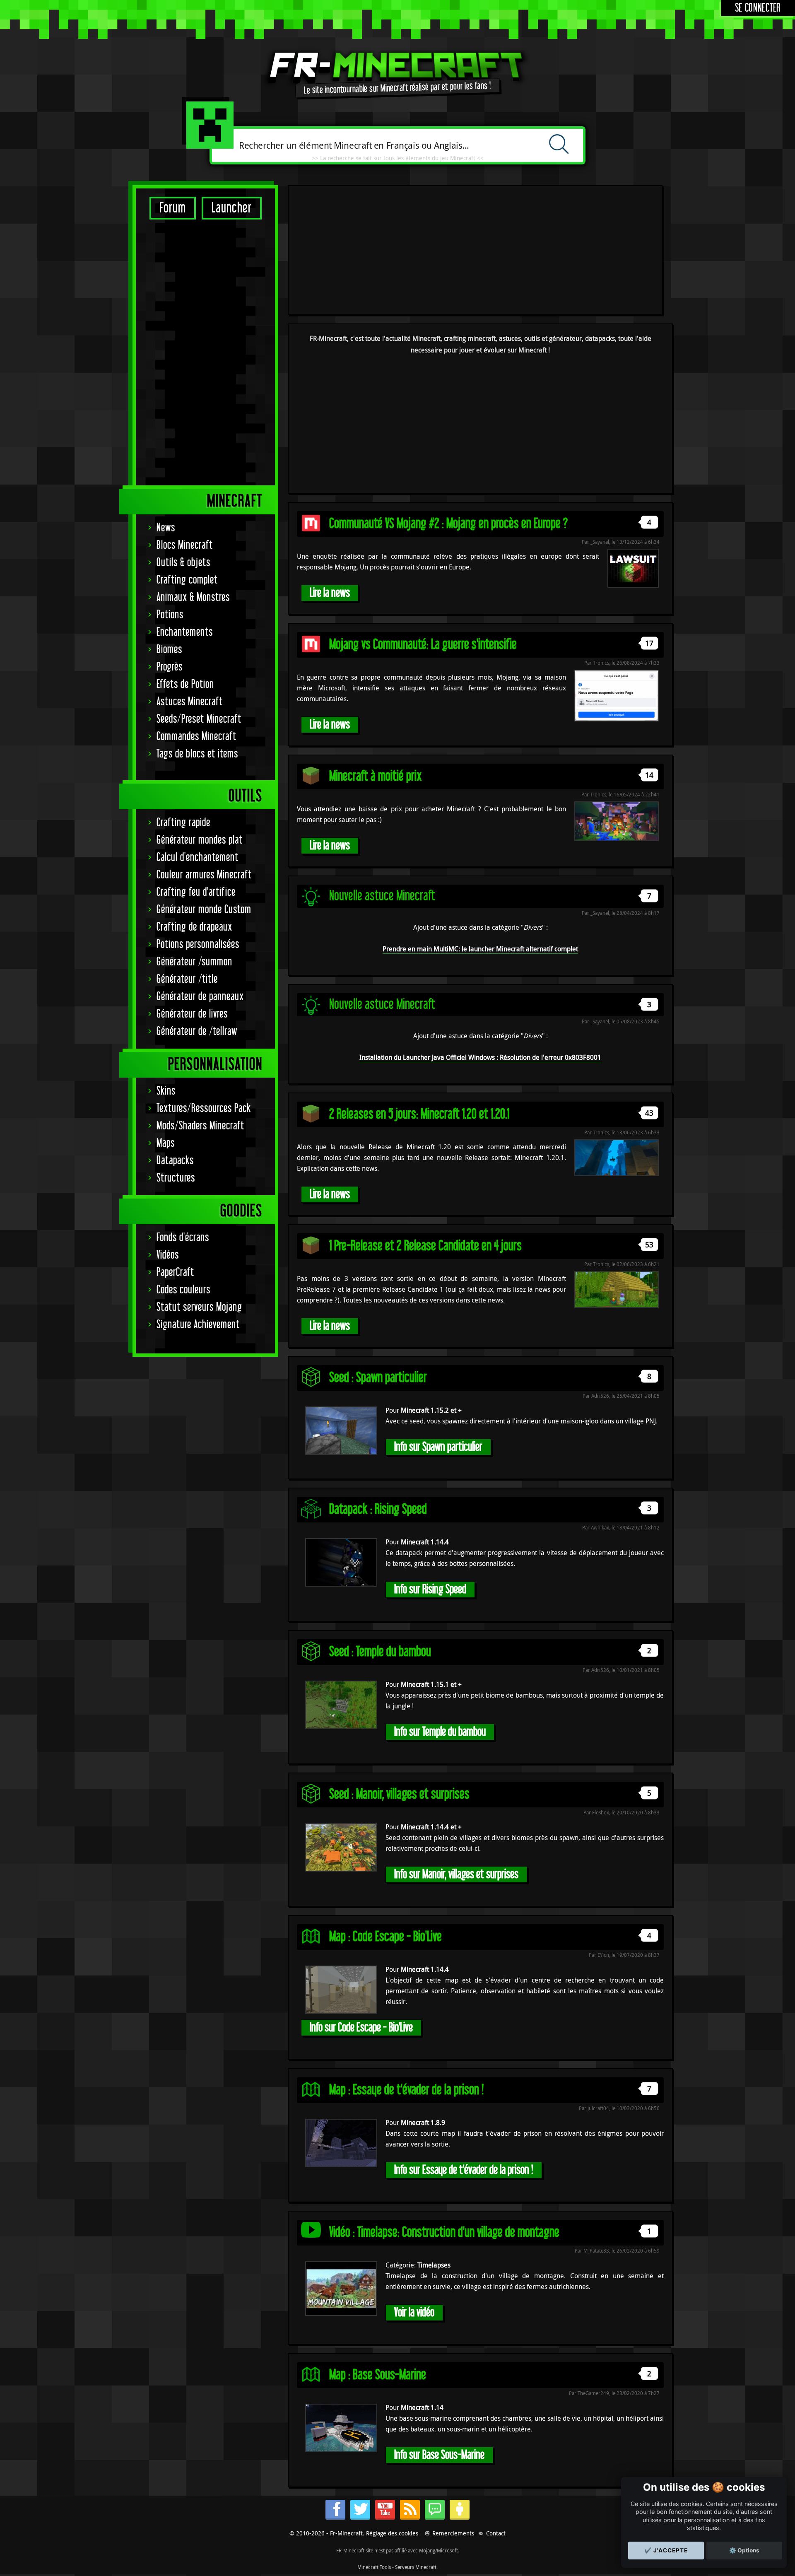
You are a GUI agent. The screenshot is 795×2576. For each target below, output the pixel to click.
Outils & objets (183, 563)
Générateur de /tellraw (197, 1031)
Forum (173, 208)
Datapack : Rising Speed (378, 1509)
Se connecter (758, 8)
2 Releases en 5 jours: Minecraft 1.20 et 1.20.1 (419, 1114)
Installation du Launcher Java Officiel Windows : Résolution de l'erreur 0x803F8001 (480, 1057)
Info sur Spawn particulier (438, 1447)
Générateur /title (187, 979)
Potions (170, 615)
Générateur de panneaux (200, 997)
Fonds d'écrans (183, 1238)
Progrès (170, 667)
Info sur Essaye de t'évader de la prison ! (464, 2170)
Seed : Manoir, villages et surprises (399, 1794)
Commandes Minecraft (196, 737)
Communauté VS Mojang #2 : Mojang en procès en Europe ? (448, 524)
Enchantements (185, 632)
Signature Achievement (198, 1325)
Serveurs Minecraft (416, 2567)
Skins (166, 1091)
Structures (176, 1178)
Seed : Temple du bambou (380, 1652)
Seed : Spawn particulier (378, 1378)
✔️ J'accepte (666, 2550)
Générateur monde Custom (204, 910)
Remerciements (453, 2533)
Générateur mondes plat (200, 840)
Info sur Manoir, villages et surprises (456, 1874)
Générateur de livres (192, 1014)
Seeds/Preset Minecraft (199, 719)
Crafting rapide (183, 823)
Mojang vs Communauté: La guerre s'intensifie (423, 645)
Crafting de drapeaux (194, 927)
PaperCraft (175, 1272)
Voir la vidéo (414, 2312)
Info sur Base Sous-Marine (439, 2455)
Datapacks (175, 1161)
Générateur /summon (194, 962)
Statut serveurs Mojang (199, 1307)
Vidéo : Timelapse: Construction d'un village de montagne (444, 2232)
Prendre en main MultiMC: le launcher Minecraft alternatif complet (480, 949)
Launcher (232, 208)
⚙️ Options (744, 2550)
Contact (496, 2533)
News (166, 528)
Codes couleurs (183, 1290)
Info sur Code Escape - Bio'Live (361, 2027)
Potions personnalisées (198, 944)
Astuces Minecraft (190, 702)
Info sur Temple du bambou (440, 1732)
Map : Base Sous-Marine (378, 2375)
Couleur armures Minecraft (204, 875)
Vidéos (168, 1255)
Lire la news (330, 593)
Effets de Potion (185, 684)
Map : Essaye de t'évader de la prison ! (406, 2090)
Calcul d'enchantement (198, 857)
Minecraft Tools (374, 2567)
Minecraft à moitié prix (376, 776)
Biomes (169, 650)
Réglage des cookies (392, 2533)
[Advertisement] (205, 352)
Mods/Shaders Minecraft (200, 1126)
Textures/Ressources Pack (204, 1108)
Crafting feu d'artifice (196, 892)
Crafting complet (187, 580)
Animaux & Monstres (193, 597)
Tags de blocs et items (197, 754)
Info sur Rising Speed (430, 1589)
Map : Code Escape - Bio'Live (385, 1937)
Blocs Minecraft (185, 545)
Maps (166, 1143)
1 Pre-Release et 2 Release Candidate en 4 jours (425, 1246)
